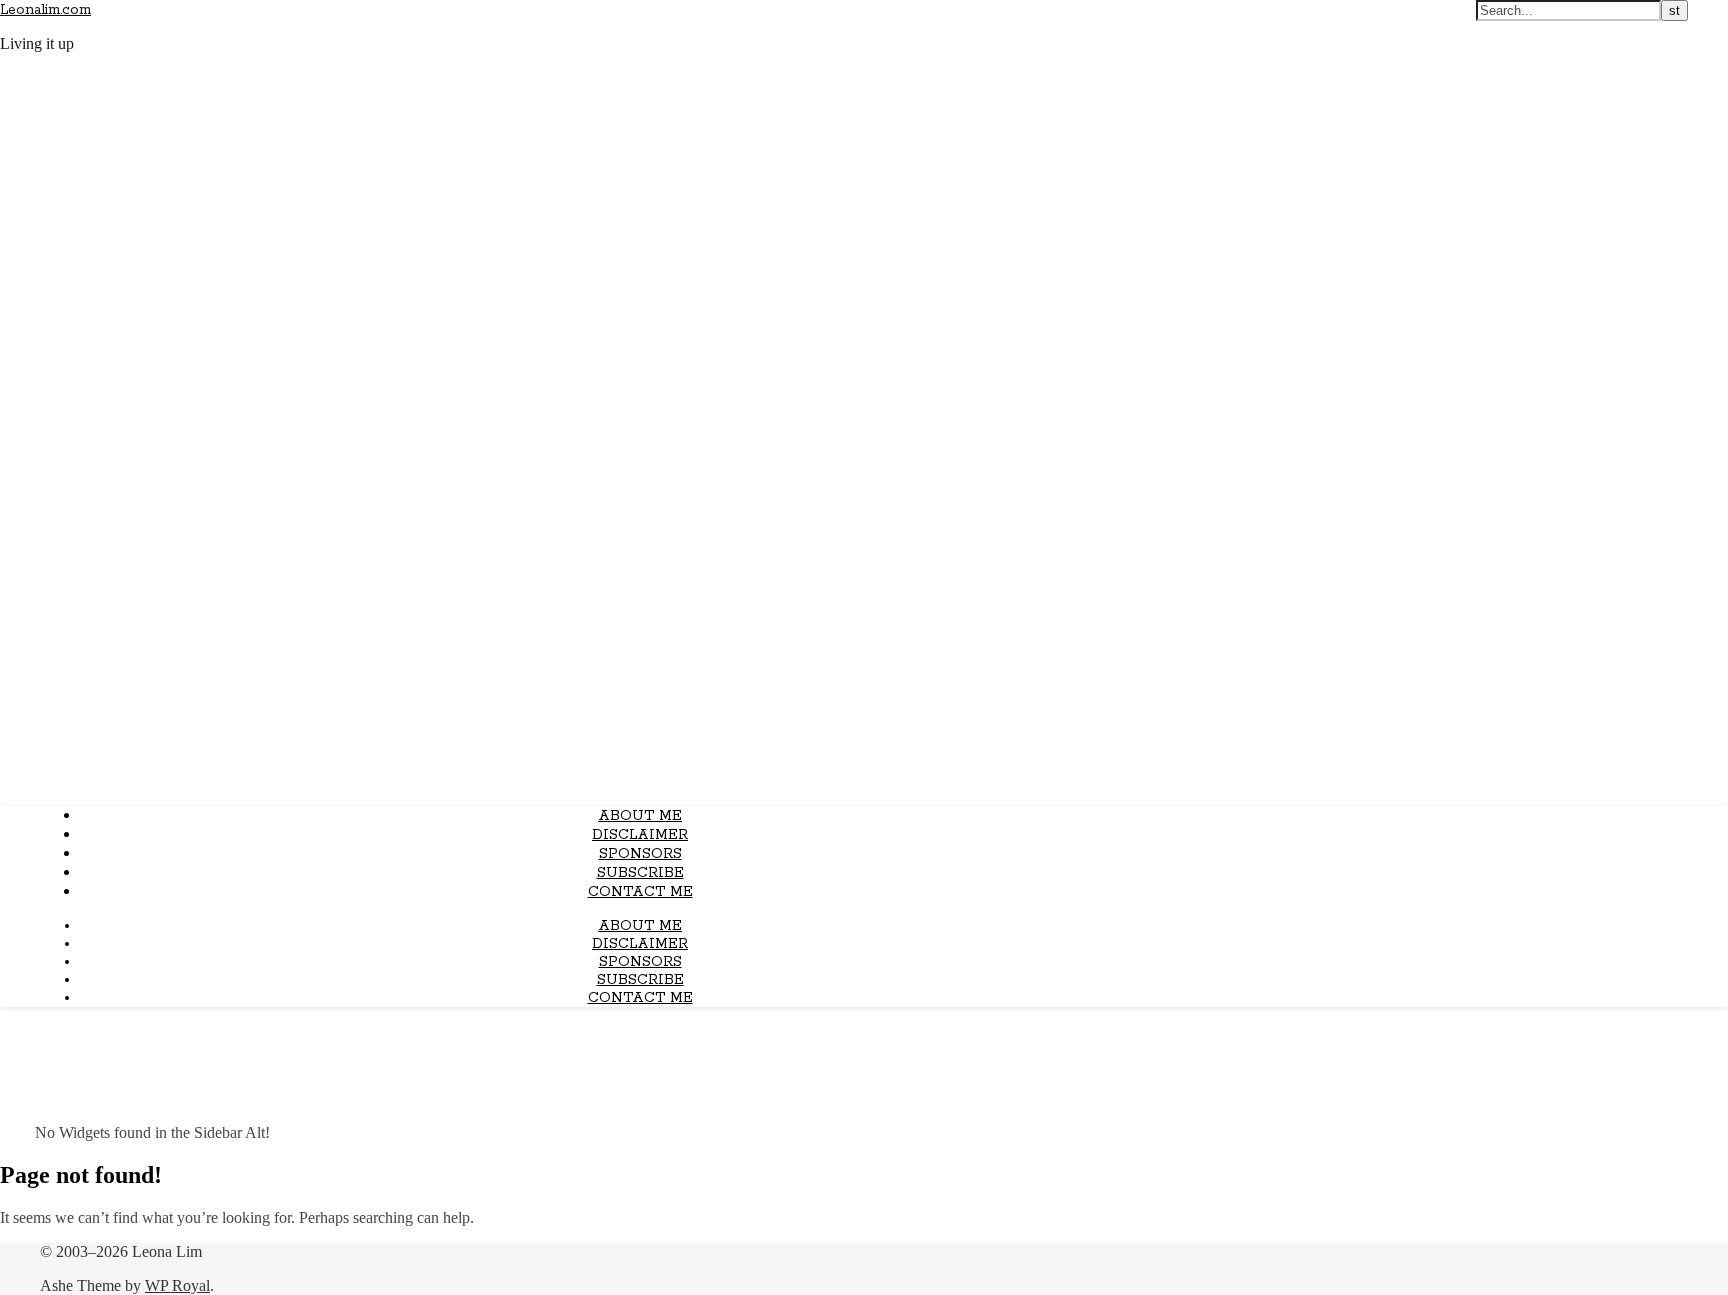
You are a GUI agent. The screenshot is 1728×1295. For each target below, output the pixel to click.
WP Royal (177, 1285)
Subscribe (640, 873)
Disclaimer (640, 835)
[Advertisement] (864, 650)
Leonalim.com (45, 10)
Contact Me (640, 892)
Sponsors (640, 854)
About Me (640, 816)
